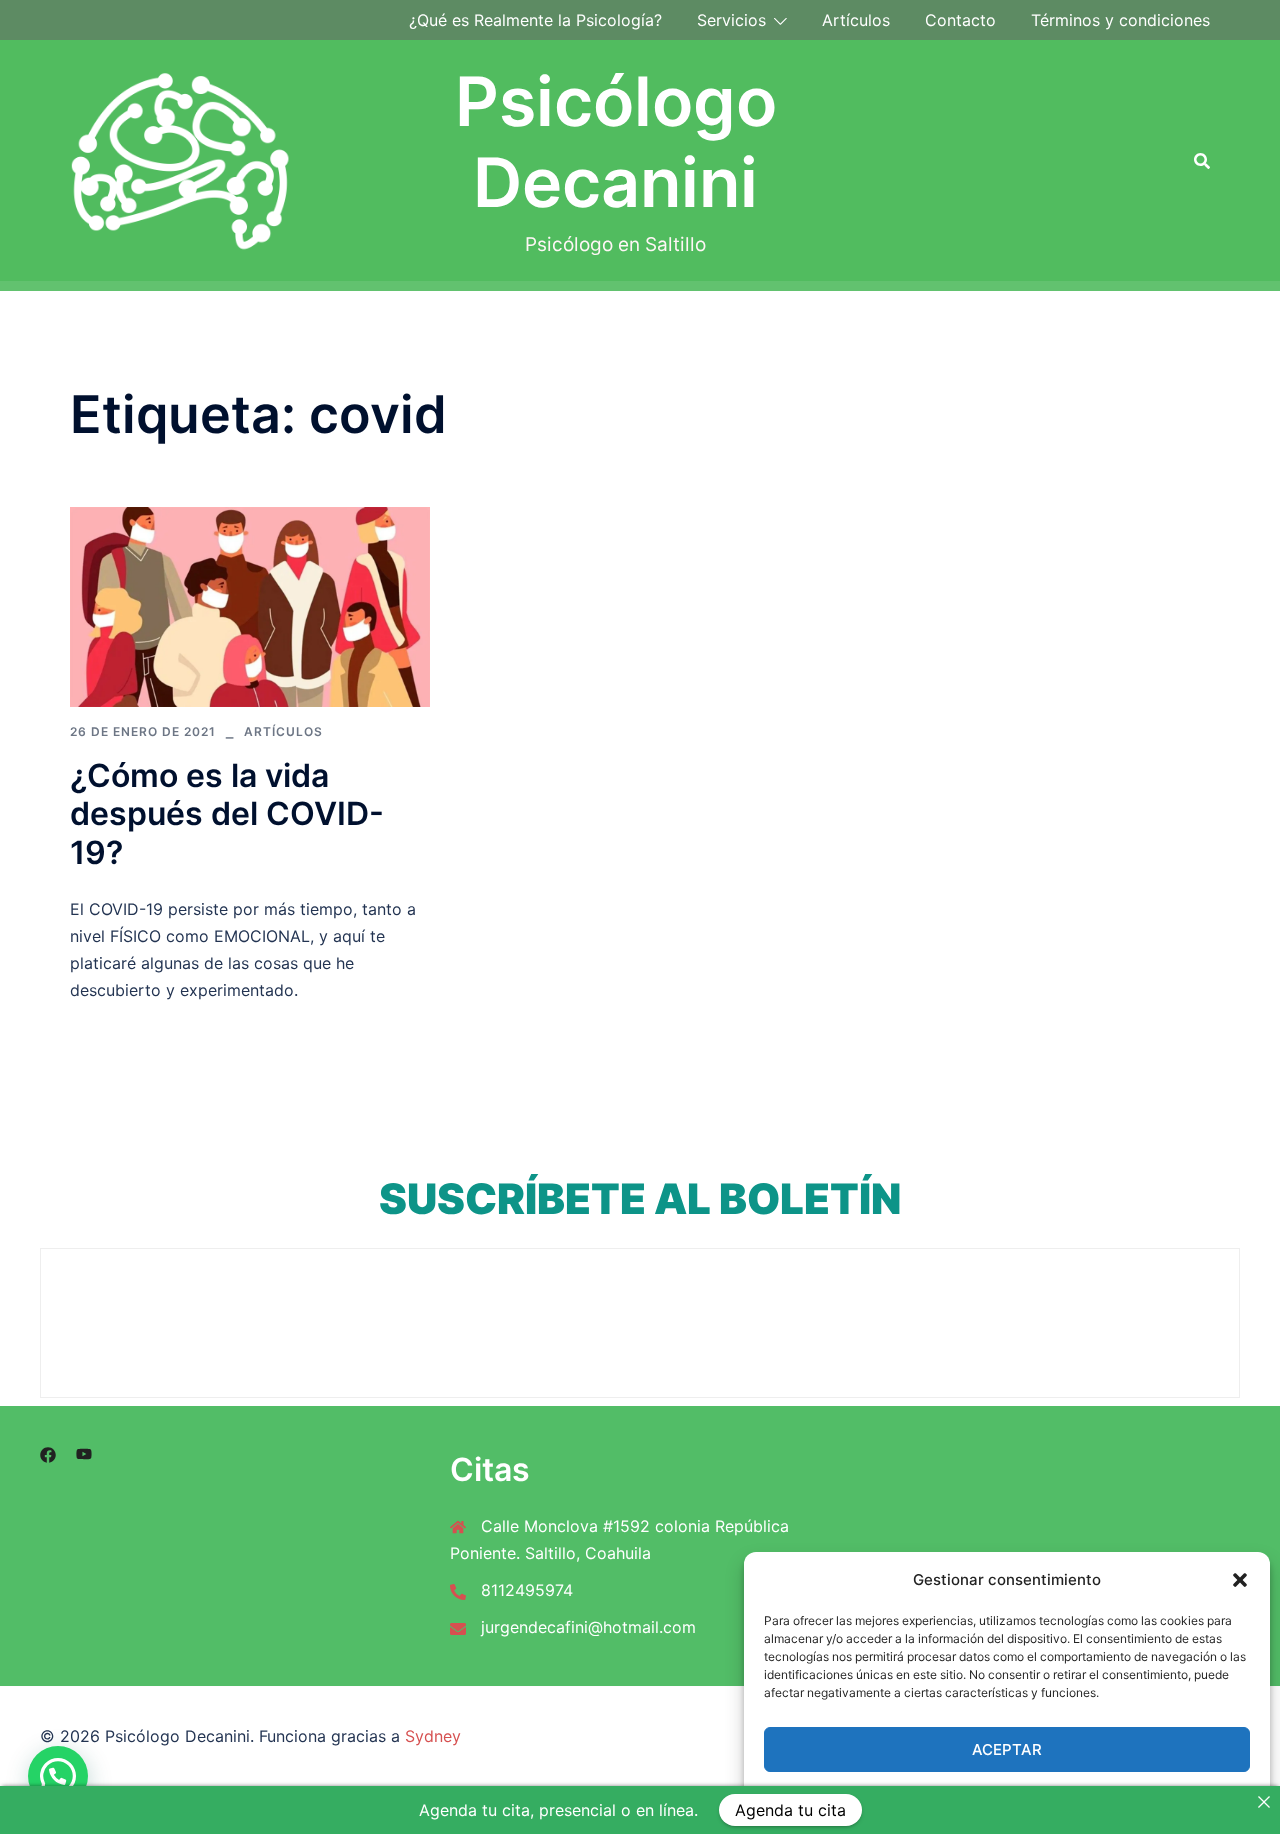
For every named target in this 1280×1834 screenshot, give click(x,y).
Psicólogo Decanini (616, 142)
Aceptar (1007, 1749)
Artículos (856, 20)
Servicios (731, 20)
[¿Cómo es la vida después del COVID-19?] (250, 605)
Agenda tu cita (790, 1810)
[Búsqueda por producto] (1202, 161)
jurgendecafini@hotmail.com (588, 1627)
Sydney (433, 1736)
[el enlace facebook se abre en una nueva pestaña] (48, 1454)
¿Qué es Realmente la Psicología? (535, 20)
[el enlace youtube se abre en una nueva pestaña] (84, 1454)
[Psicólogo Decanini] (180, 160)
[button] (1240, 1580)
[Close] (1264, 1802)
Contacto (960, 20)
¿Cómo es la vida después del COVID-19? (227, 814)
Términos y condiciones (1120, 20)
